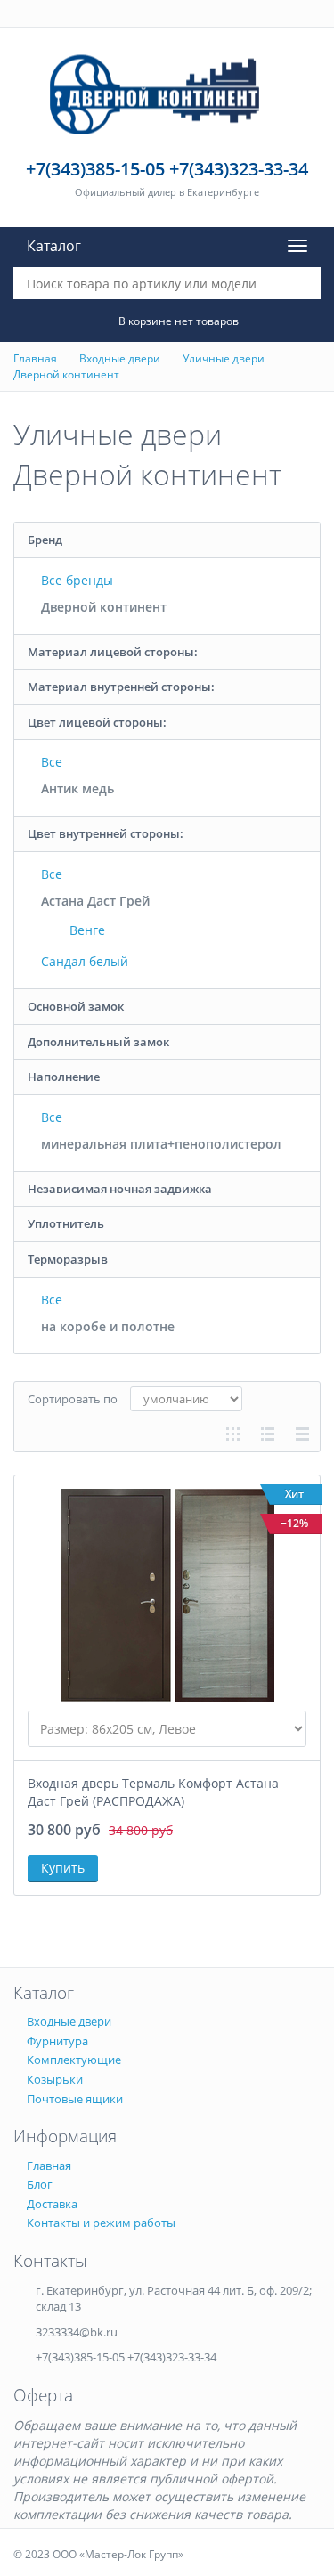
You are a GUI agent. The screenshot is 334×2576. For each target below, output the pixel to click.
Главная (35, 358)
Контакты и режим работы (101, 2223)
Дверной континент (66, 374)
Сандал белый (85, 961)
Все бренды (77, 580)
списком (268, 1434)
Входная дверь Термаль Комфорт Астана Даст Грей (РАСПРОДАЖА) (153, 1792)
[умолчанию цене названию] (186, 1399)
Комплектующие (74, 2060)
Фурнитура (57, 2041)
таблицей (302, 1434)
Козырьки (55, 2079)
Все (52, 762)
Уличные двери (224, 358)
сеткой (233, 1434)
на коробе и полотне (108, 1326)
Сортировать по (73, 1399)
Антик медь (77, 788)
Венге (86, 930)
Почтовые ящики (75, 2099)
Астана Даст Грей (95, 901)
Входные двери (120, 358)
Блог (40, 2184)
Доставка (52, 2204)
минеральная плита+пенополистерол (161, 1144)
